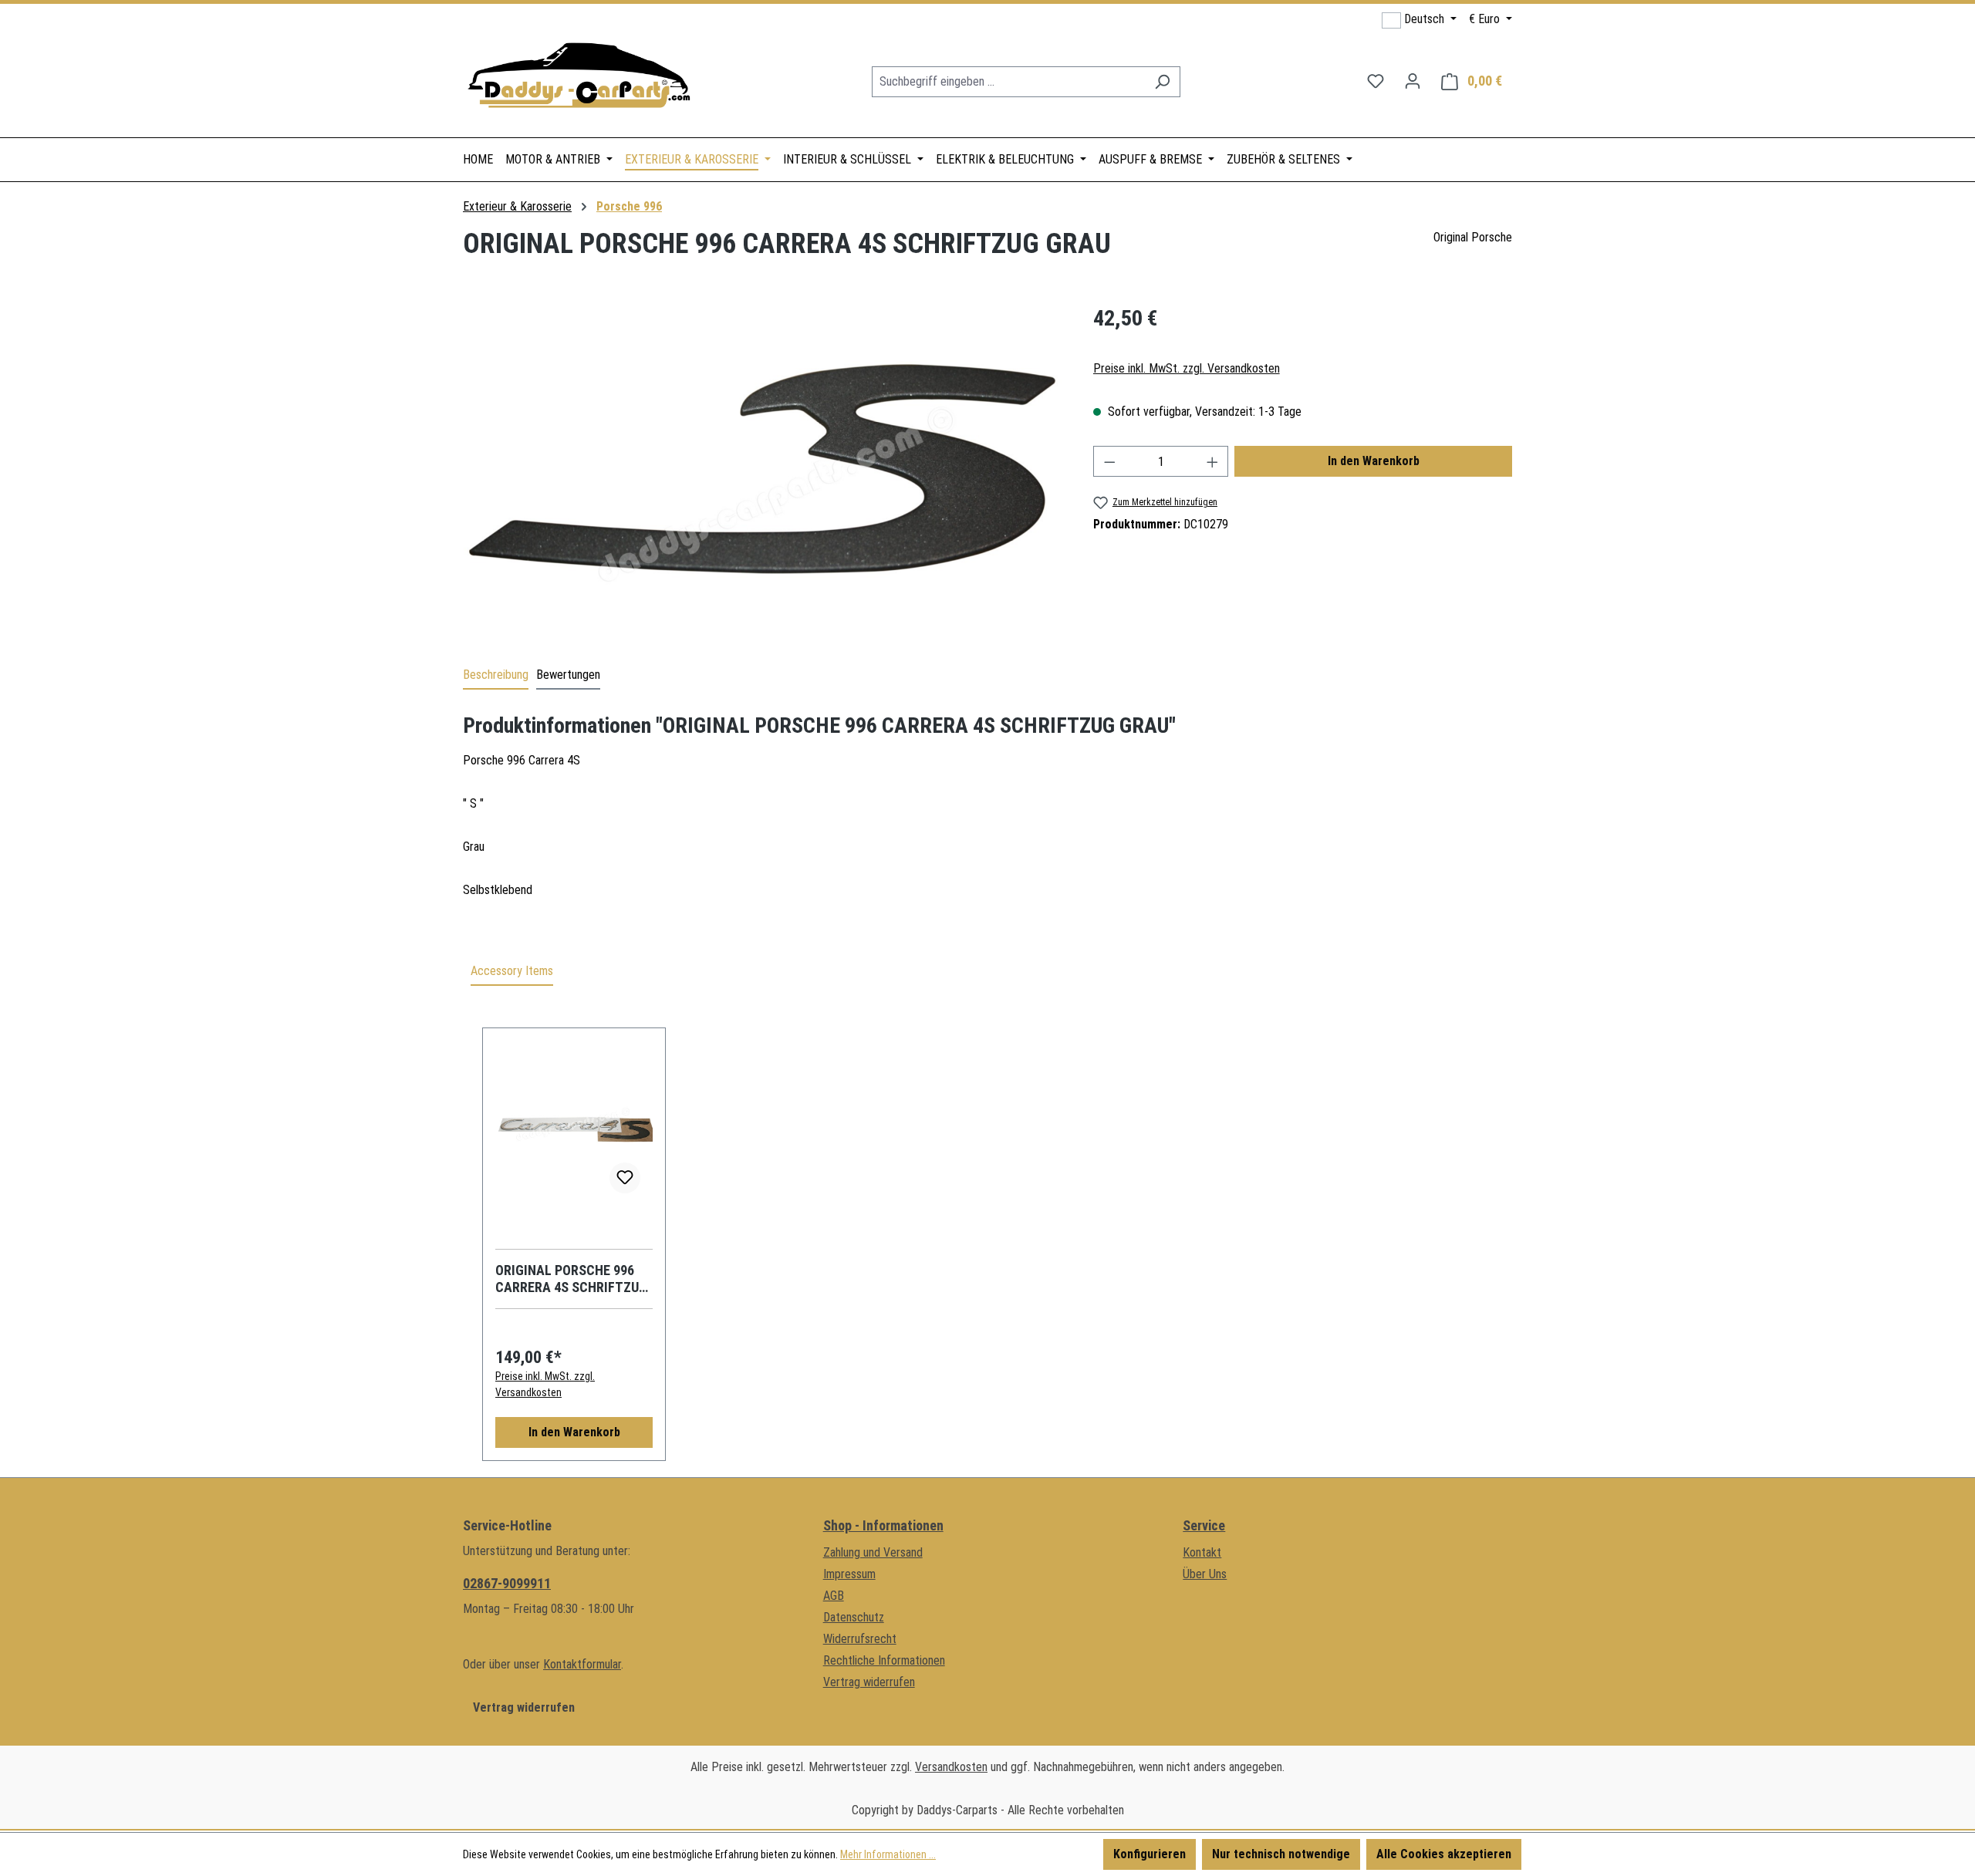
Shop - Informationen (883, 1525)
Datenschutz (854, 1617)
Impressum (849, 1574)
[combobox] (1008, 82)
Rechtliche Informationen (884, 1660)
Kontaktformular (582, 1664)
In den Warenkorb (1374, 461)
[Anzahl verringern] (1109, 461)
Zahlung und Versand (873, 1552)
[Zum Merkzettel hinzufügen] (625, 1178)
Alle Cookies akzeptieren (1444, 1854)
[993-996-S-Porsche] (762, 468)
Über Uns (1205, 1574)
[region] (763, 468)
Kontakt (1202, 1552)
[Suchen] (1162, 82)
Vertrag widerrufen (524, 1707)
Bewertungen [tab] (568, 675)
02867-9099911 (507, 1583)
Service (1204, 1525)
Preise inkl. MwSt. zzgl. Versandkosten (1187, 368)
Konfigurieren (1150, 1854)
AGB (834, 1596)
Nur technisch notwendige (1281, 1854)
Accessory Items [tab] (512, 971)
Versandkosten (951, 1767)
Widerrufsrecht (860, 1639)
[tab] (496, 676)
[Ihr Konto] (1413, 81)
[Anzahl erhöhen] (1213, 461)
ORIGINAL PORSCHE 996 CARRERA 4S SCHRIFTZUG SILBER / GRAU (571, 1279)
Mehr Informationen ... (888, 1854)
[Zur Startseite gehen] (579, 78)
